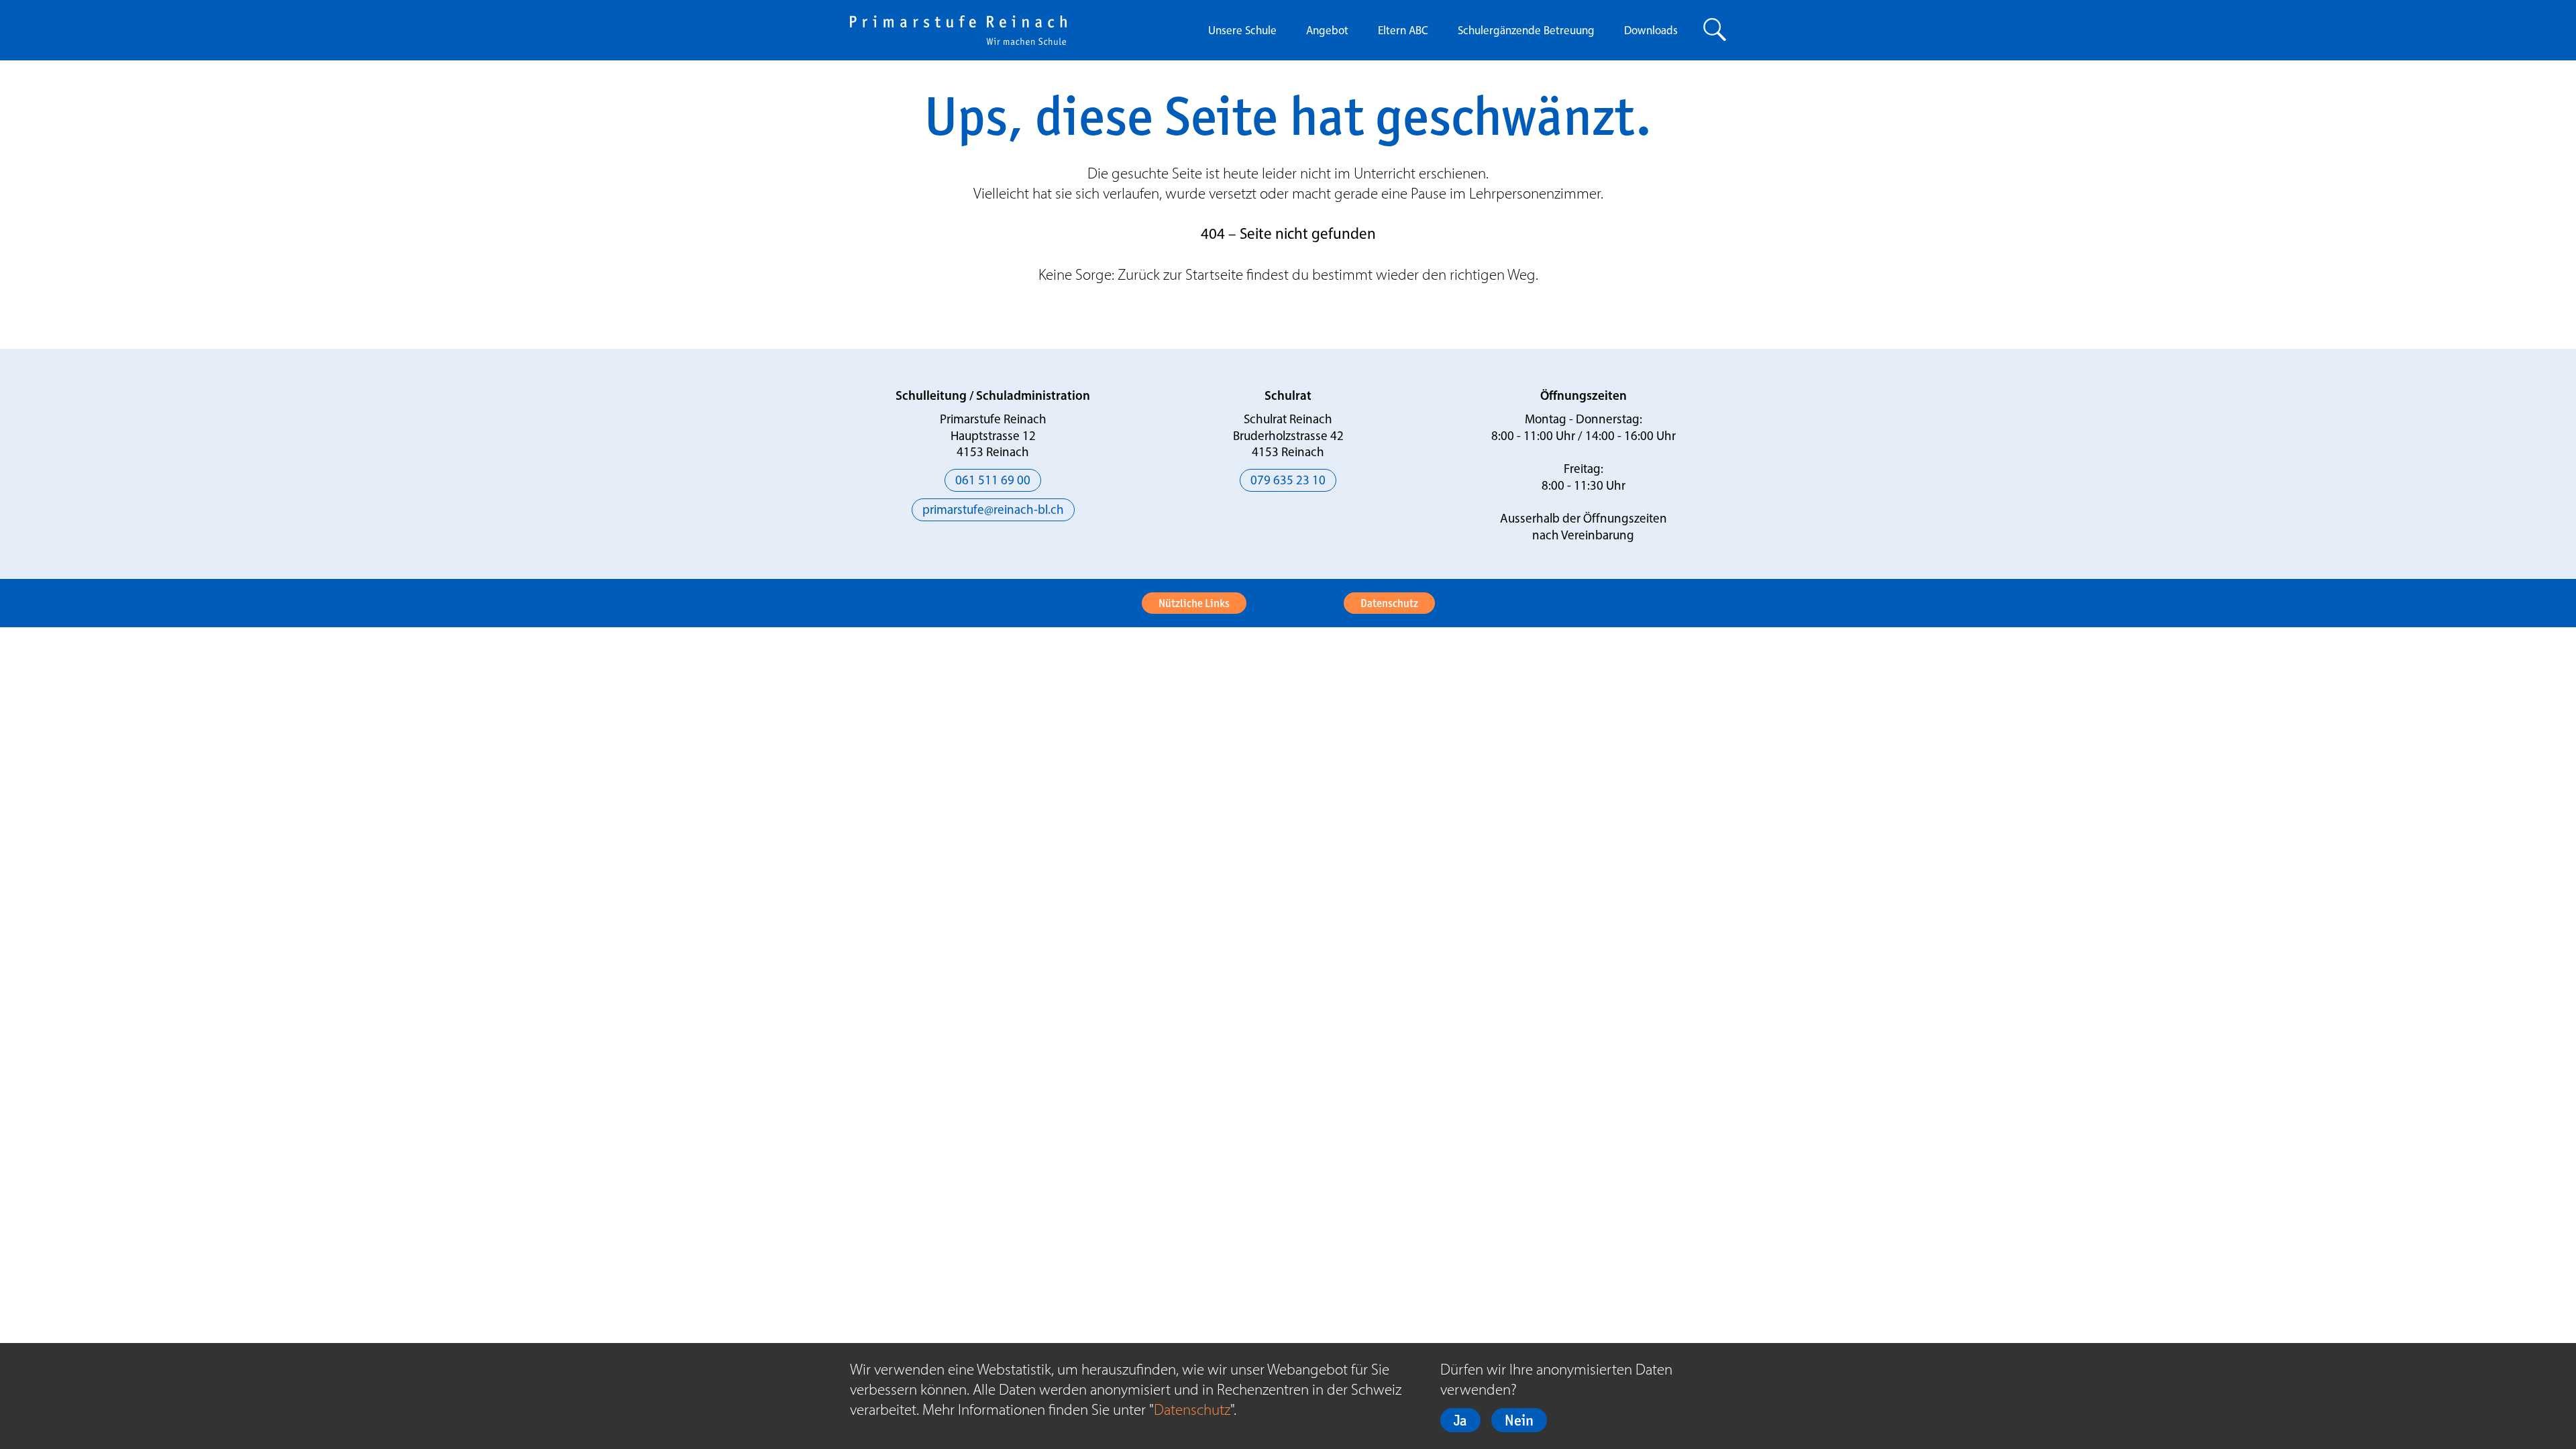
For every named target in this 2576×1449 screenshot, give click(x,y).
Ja (1460, 1420)
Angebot (1327, 31)
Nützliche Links (1194, 603)
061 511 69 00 (993, 481)
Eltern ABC (1403, 31)
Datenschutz (1389, 603)
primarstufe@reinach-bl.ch (993, 511)
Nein (1519, 1420)
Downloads (1651, 31)
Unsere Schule (1242, 31)
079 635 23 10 (1288, 481)
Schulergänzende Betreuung (1526, 31)
